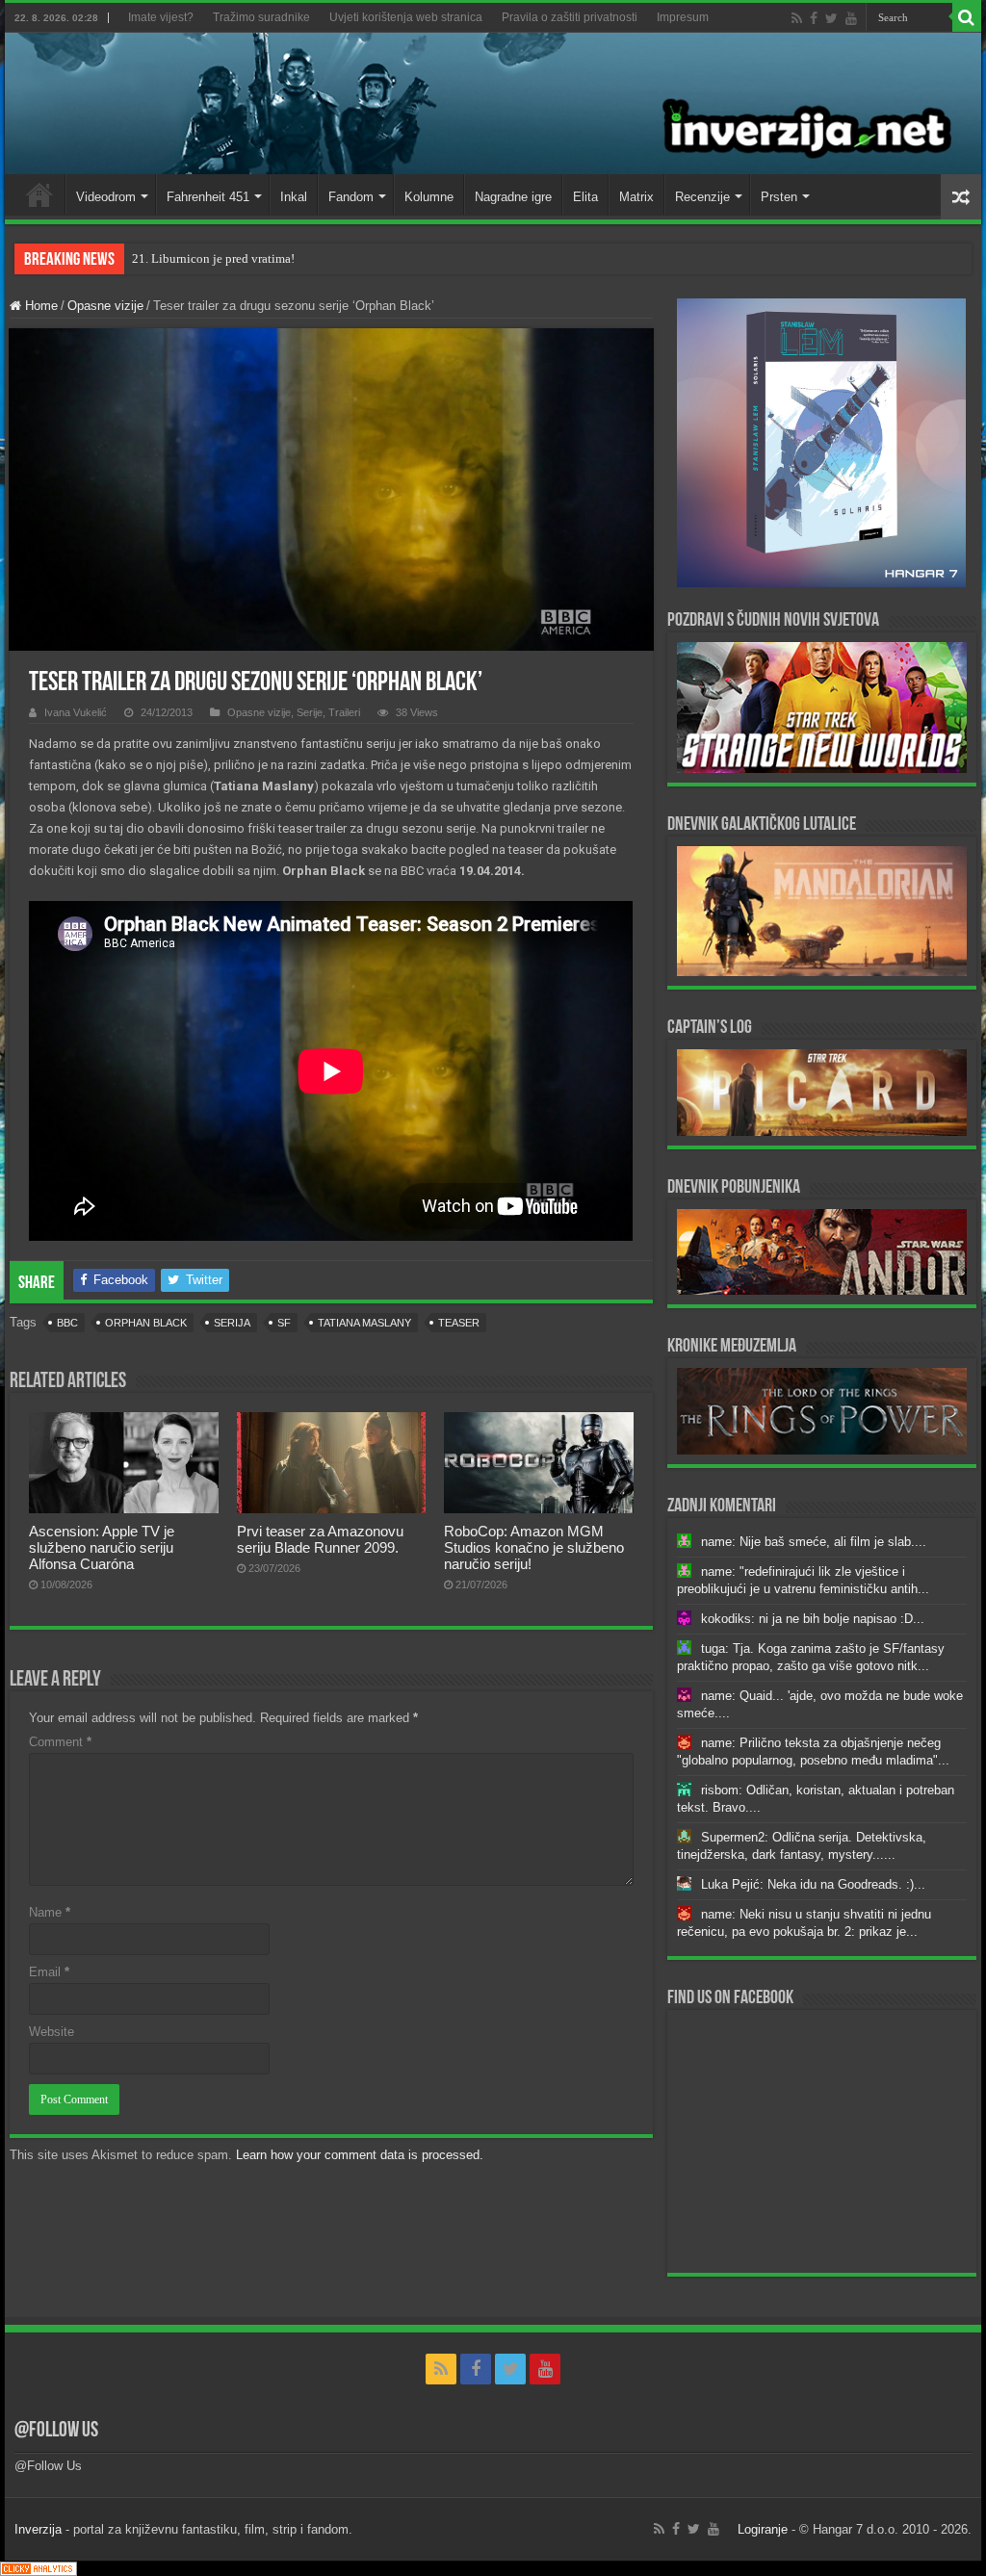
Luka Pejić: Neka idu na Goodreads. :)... (813, 1884)
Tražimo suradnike (261, 17)
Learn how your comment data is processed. (360, 2155)
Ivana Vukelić (76, 712)
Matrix (636, 197)
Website (52, 2032)
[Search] (967, 17)
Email (49, 1972)
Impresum (683, 17)
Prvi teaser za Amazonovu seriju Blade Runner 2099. (320, 1539)
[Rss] (797, 18)
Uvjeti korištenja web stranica (406, 17)
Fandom (351, 197)
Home (39, 194)
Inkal (294, 197)
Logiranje (763, 2529)
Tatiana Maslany (364, 1323)
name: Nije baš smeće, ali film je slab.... (814, 1542)
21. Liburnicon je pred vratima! (213, 258)
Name (50, 1912)
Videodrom (106, 197)
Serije (310, 712)
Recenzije (702, 197)
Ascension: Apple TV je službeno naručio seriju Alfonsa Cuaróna (102, 1547)
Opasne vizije (105, 306)
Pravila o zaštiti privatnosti (570, 17)
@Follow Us (56, 2431)
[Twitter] (831, 18)
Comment (60, 1742)
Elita (585, 197)
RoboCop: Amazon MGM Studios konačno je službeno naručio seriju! (534, 1547)
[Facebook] (814, 18)
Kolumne (429, 197)
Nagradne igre (513, 197)
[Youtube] (851, 18)
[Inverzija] (493, 103)
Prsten (779, 197)
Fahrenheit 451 (208, 197)
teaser (459, 1323)
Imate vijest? (161, 17)
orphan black (146, 1323)
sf (284, 1323)
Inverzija (38, 2529)
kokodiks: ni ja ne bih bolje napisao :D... (813, 1619)
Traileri (344, 712)
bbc (67, 1323)
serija (232, 1323)
